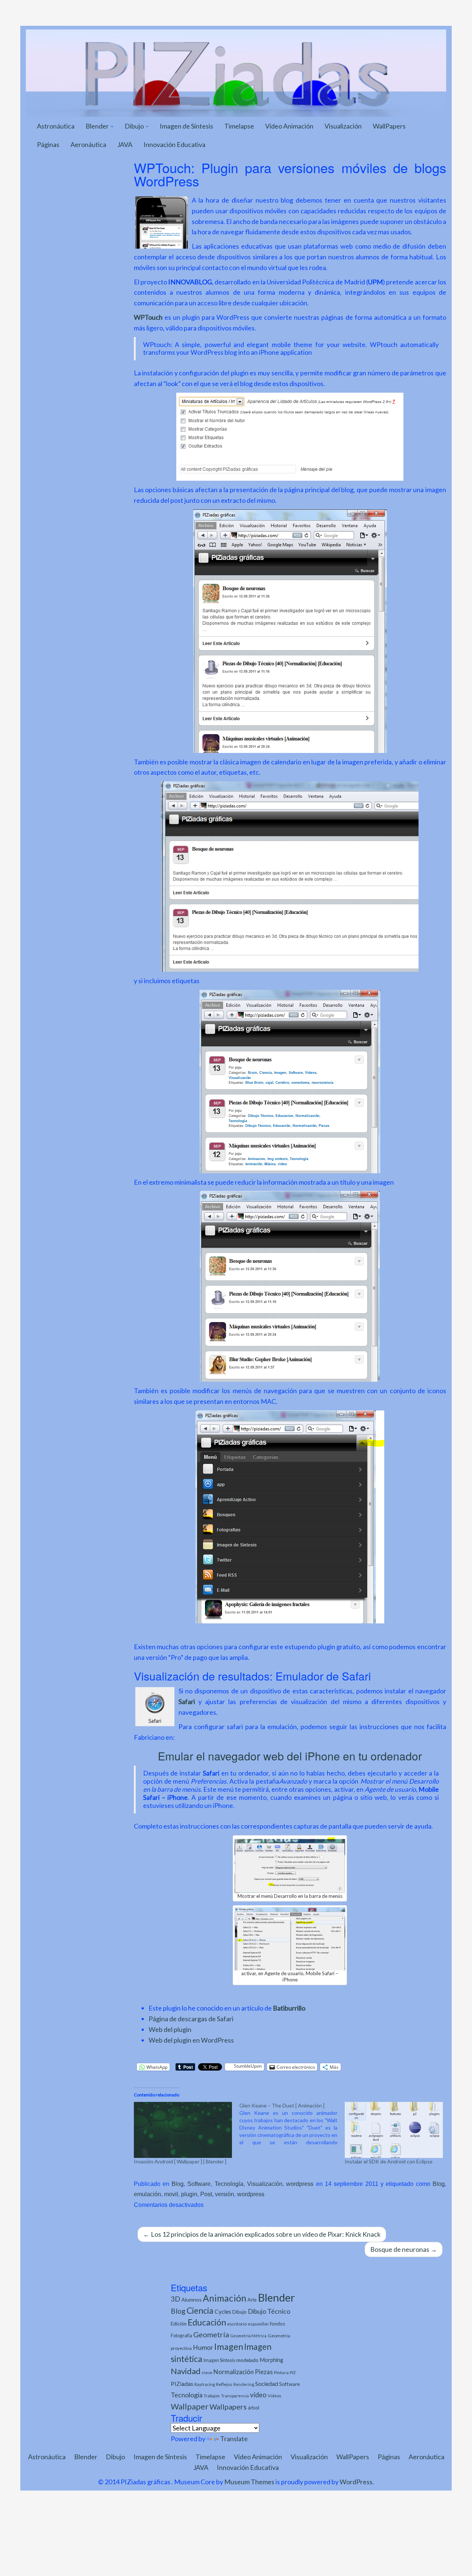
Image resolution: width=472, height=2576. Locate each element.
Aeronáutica (88, 144)
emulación (147, 2194)
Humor (203, 2347)
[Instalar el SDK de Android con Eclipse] (394, 2130)
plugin (189, 2194)
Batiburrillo (289, 2008)
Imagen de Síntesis (186, 126)
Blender (98, 126)
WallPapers (389, 126)
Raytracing (205, 2384)
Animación (225, 2298)
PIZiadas (182, 2384)
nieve (207, 2372)
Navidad (186, 2371)
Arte (252, 2300)
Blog (178, 2184)
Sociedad (267, 2384)
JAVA (125, 144)
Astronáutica (56, 126)
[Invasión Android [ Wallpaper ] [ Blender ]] (183, 2130)
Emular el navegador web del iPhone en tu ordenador (290, 1756)
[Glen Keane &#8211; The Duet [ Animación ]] (292, 2124)
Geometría (211, 2334)
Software (199, 2184)
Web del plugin (170, 2029)
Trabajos (212, 2396)
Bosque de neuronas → (404, 2249)
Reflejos (224, 2384)
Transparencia (235, 2396)
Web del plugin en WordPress (191, 2040)
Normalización (234, 2372)
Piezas (264, 2372)
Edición (179, 2324)
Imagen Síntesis (219, 2360)
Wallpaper (190, 2406)
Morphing (271, 2360)
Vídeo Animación (289, 126)
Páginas (48, 144)
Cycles (223, 2312)
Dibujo (135, 126)
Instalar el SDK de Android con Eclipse (389, 2161)
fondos (277, 2324)
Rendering (244, 2384)
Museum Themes (249, 2482)
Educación (207, 2322)
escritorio (237, 2324)
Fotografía (181, 2336)
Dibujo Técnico (269, 2311)
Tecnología (229, 2184)
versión (225, 2194)
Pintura (281, 2372)
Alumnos (192, 2300)
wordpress (300, 2184)
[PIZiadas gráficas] (236, 72)
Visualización (343, 126)
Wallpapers (228, 2407)
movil (171, 2194)
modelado (247, 2360)
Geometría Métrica (248, 2336)
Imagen (229, 2347)
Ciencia (200, 2310)
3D (176, 2299)
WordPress (356, 2482)
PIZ (293, 2372)
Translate (234, 2439)
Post (206, 2194)
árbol (254, 2408)
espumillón (258, 2324)
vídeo (258, 2395)
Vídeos (275, 2396)
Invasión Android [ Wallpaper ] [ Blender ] (180, 2161)
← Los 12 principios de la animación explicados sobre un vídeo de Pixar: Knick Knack (262, 2234)
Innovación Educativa (174, 144)
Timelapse (239, 126)
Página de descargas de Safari (191, 2019)
